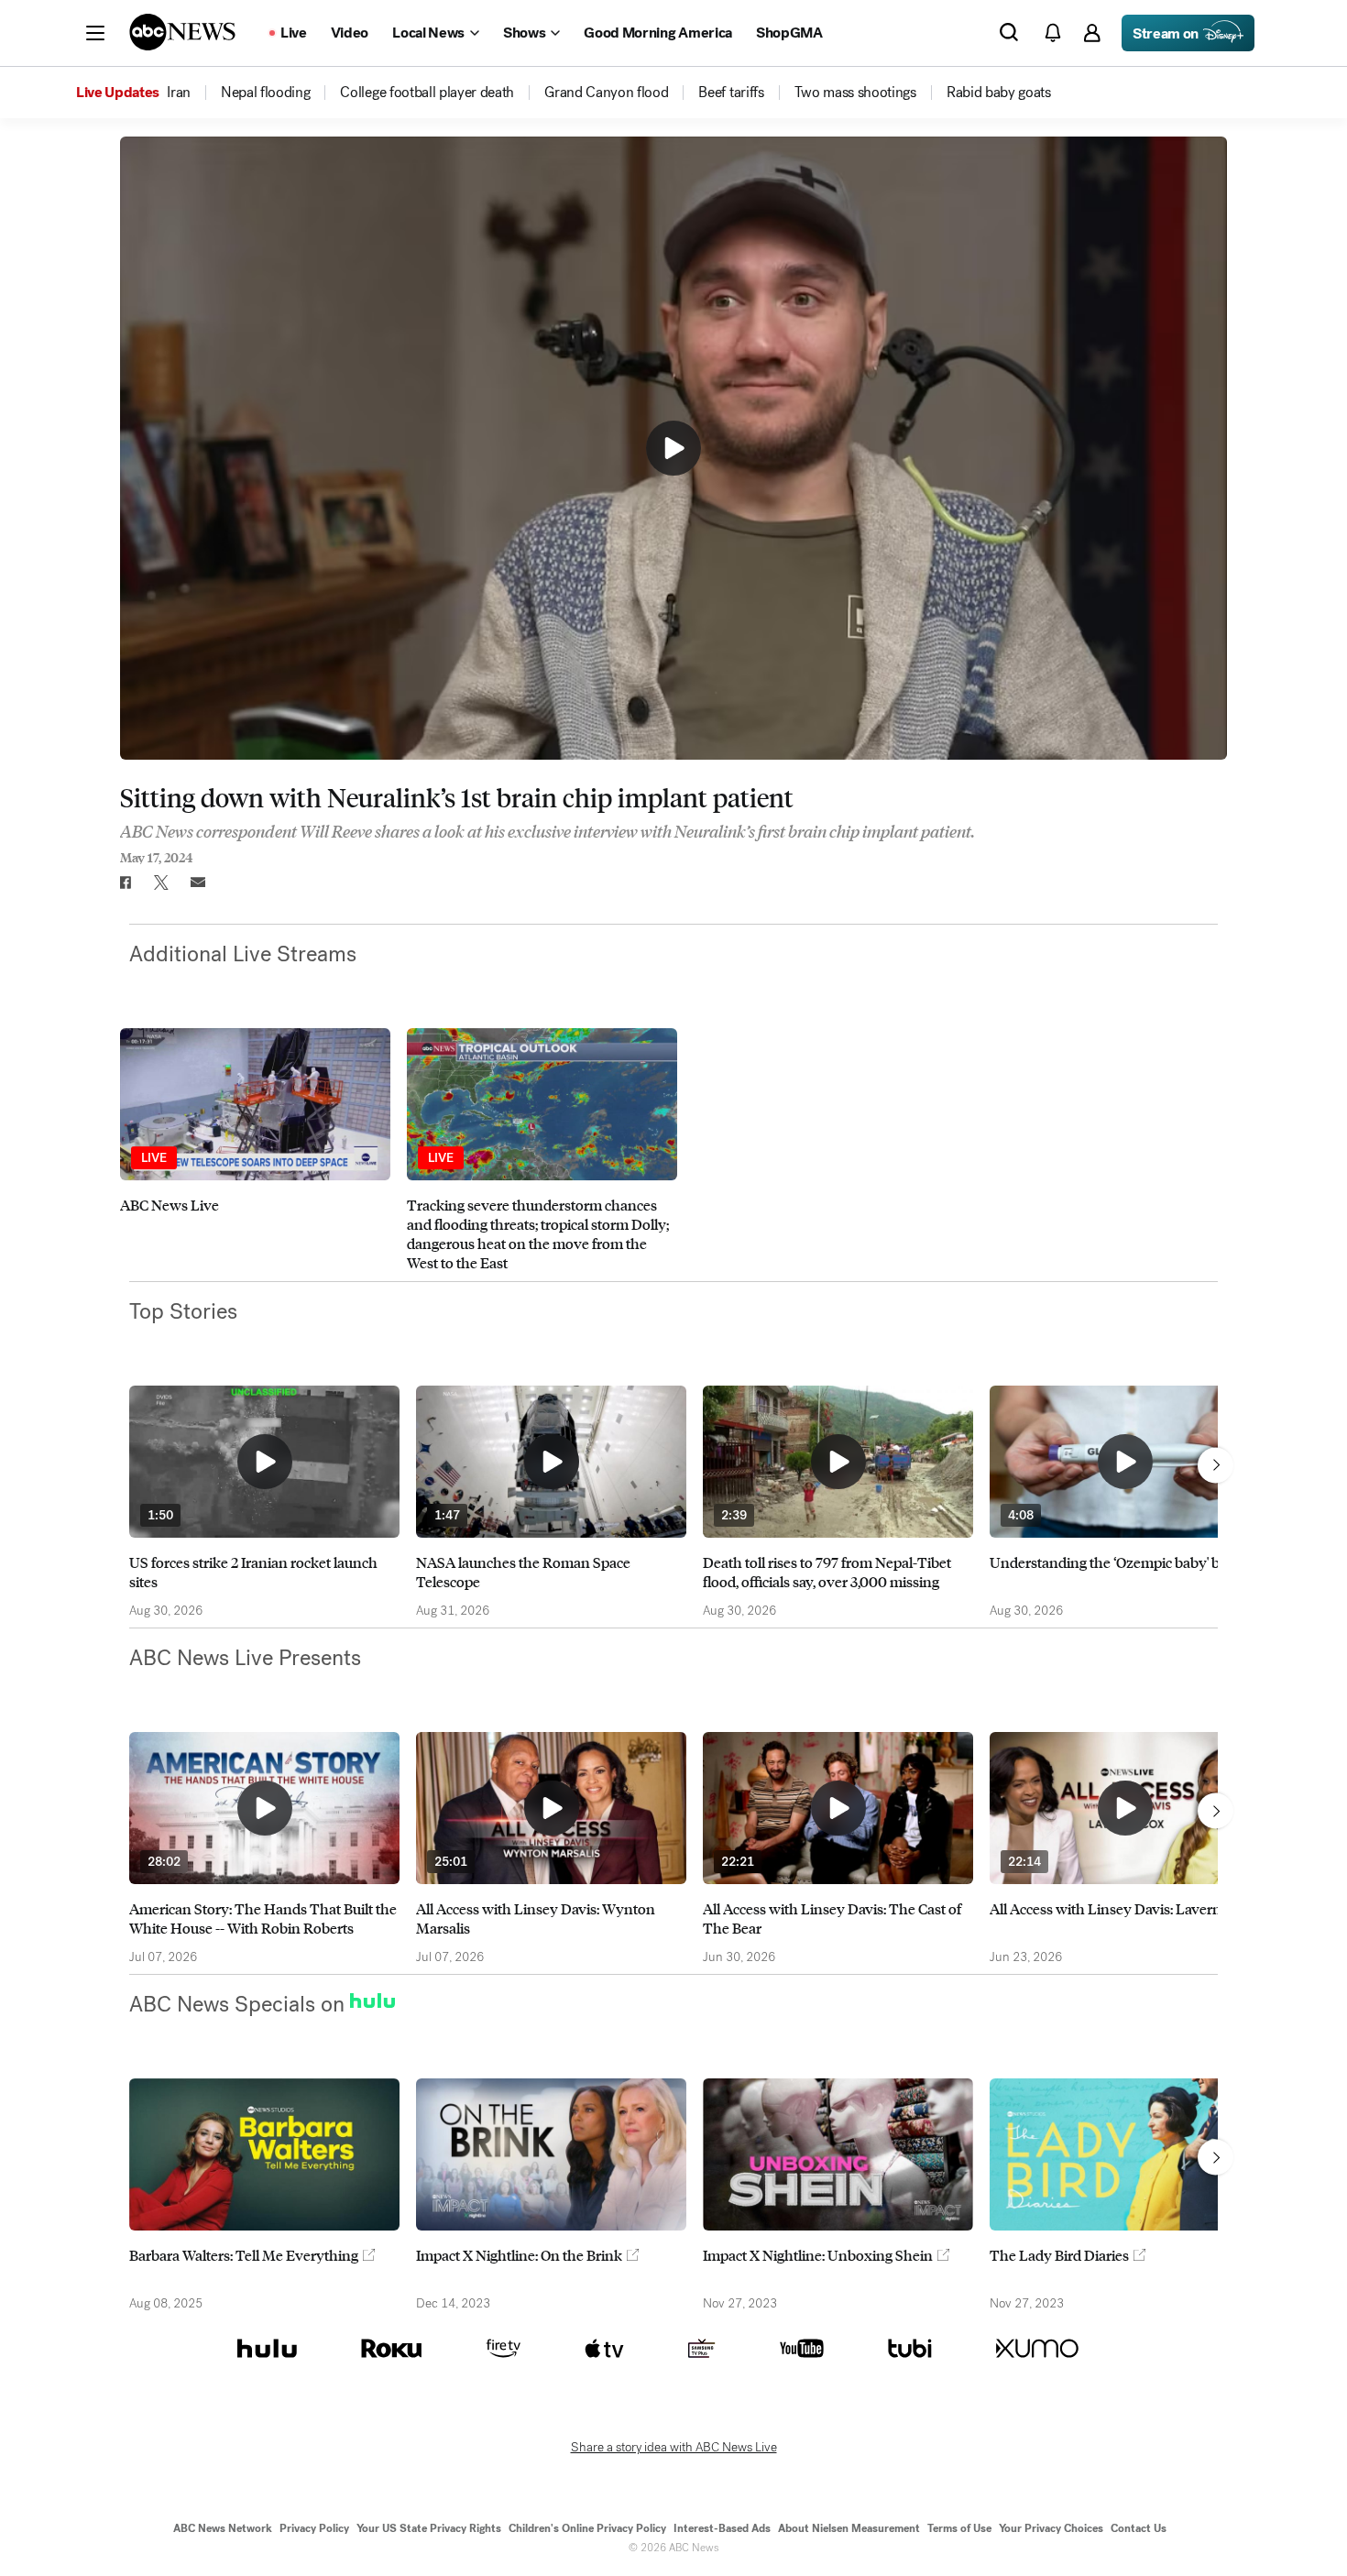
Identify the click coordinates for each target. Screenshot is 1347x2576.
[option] (255, 1150)
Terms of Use (959, 2528)
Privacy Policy (314, 2528)
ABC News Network (223, 2528)
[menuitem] (179, 93)
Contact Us (1139, 2528)
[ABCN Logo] (182, 32)
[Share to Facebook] (125, 882)
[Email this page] (198, 882)
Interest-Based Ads (722, 2528)
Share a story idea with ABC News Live (674, 2448)
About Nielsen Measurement (849, 2528)
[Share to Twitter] (161, 882)
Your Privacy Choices (1051, 2528)
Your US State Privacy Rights (429, 2528)
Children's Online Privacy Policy (587, 2528)
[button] (95, 33)
